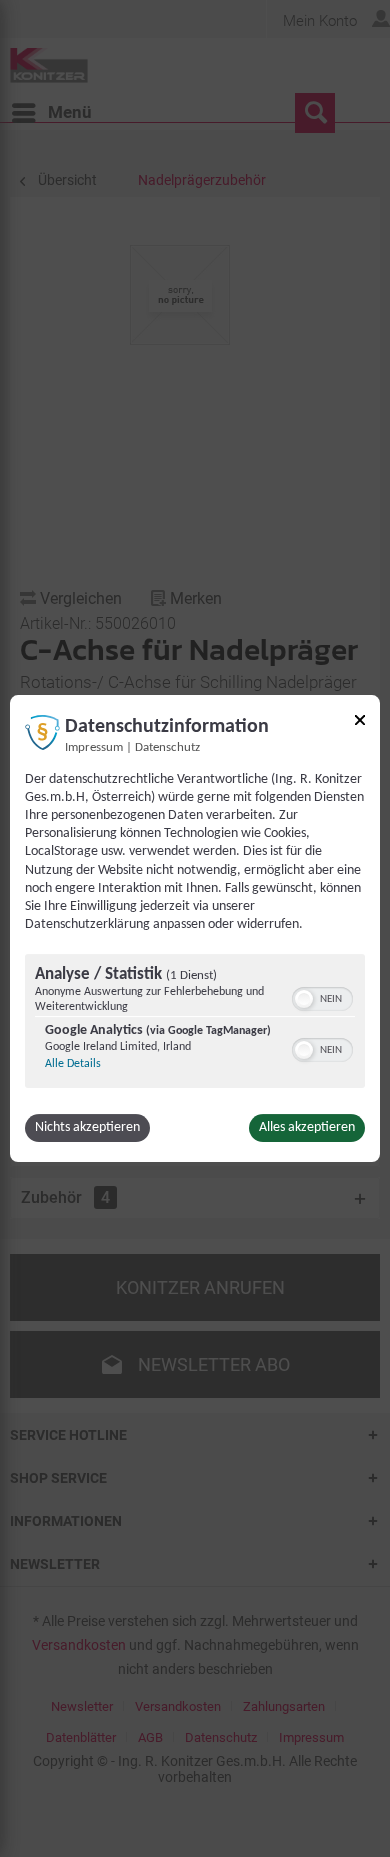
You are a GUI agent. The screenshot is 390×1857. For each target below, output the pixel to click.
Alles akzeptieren (307, 1127)
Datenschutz (167, 748)
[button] (304, 999)
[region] (195, 1023)
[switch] (322, 997)
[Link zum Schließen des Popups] (360, 723)
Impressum (94, 748)
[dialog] (195, 929)
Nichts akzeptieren (87, 1127)
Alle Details (73, 1064)
